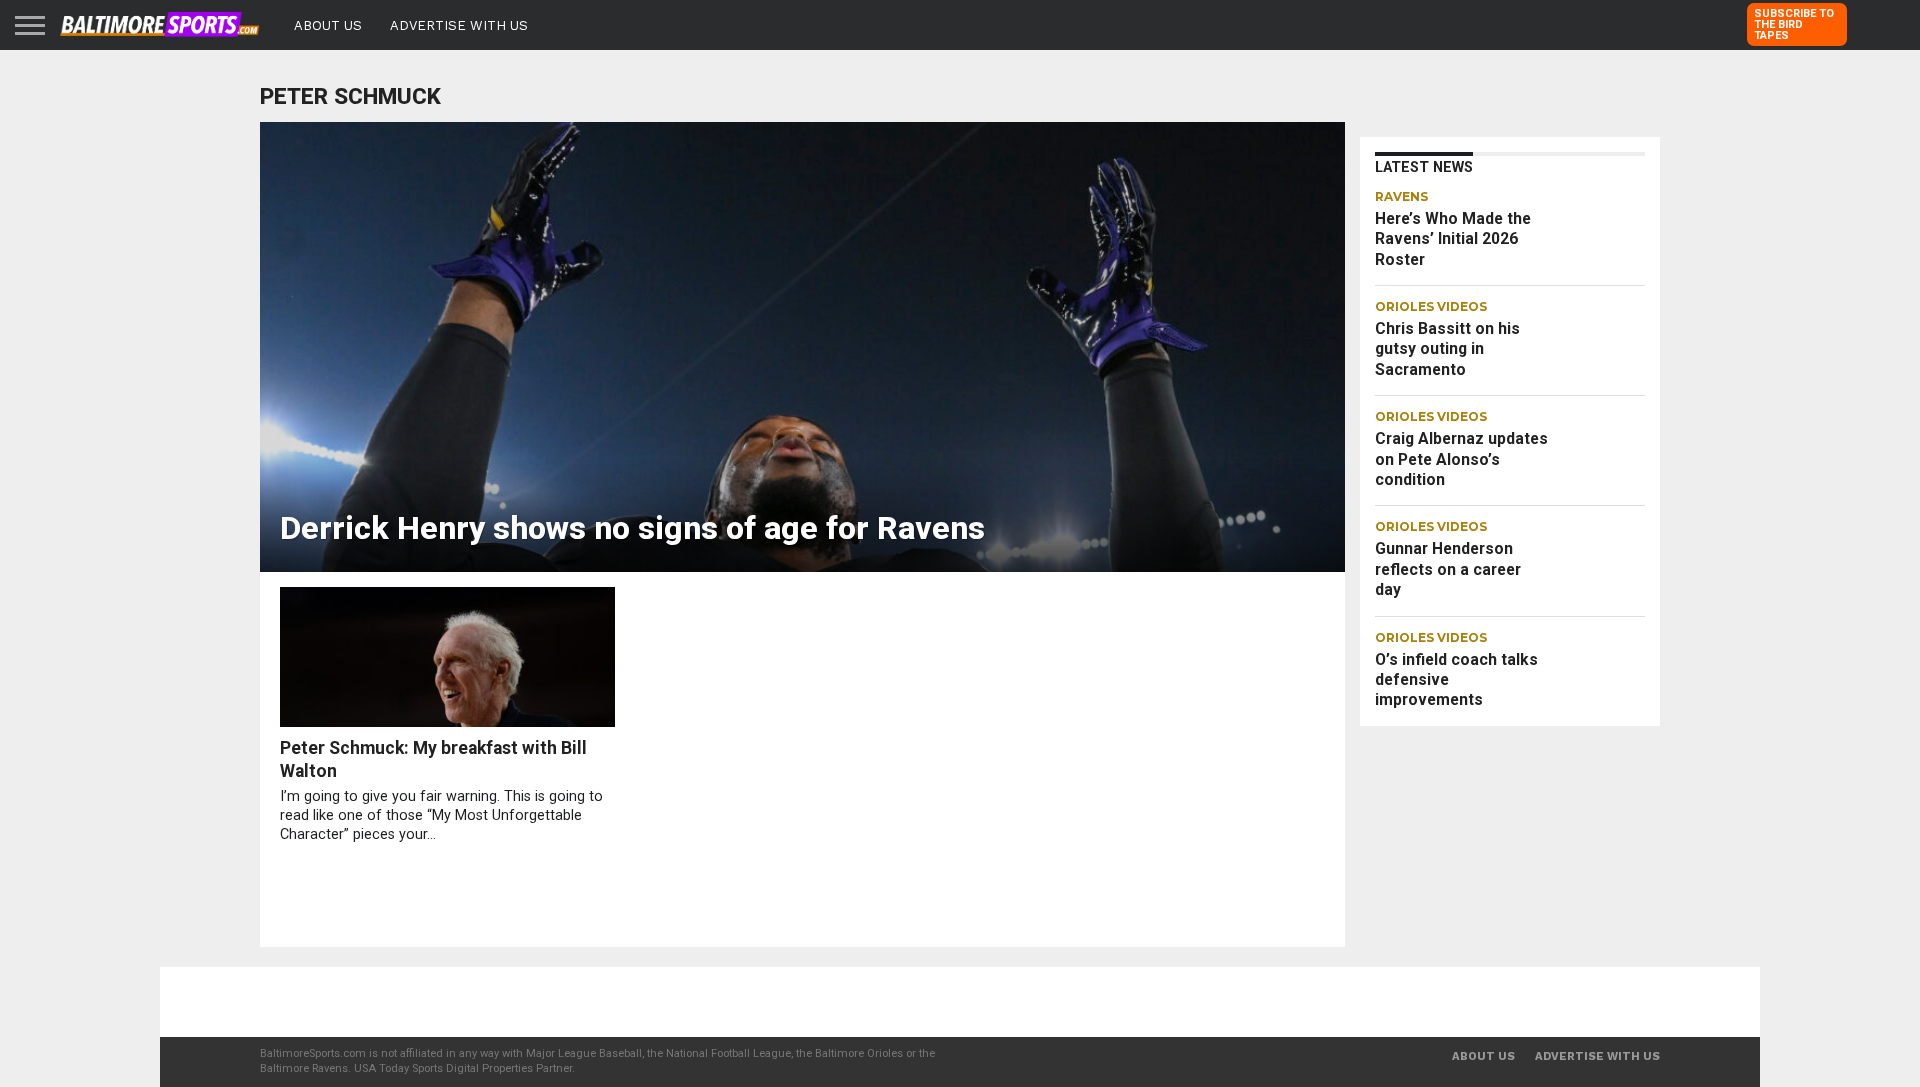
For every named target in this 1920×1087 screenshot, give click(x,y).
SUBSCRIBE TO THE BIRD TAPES (1794, 24)
